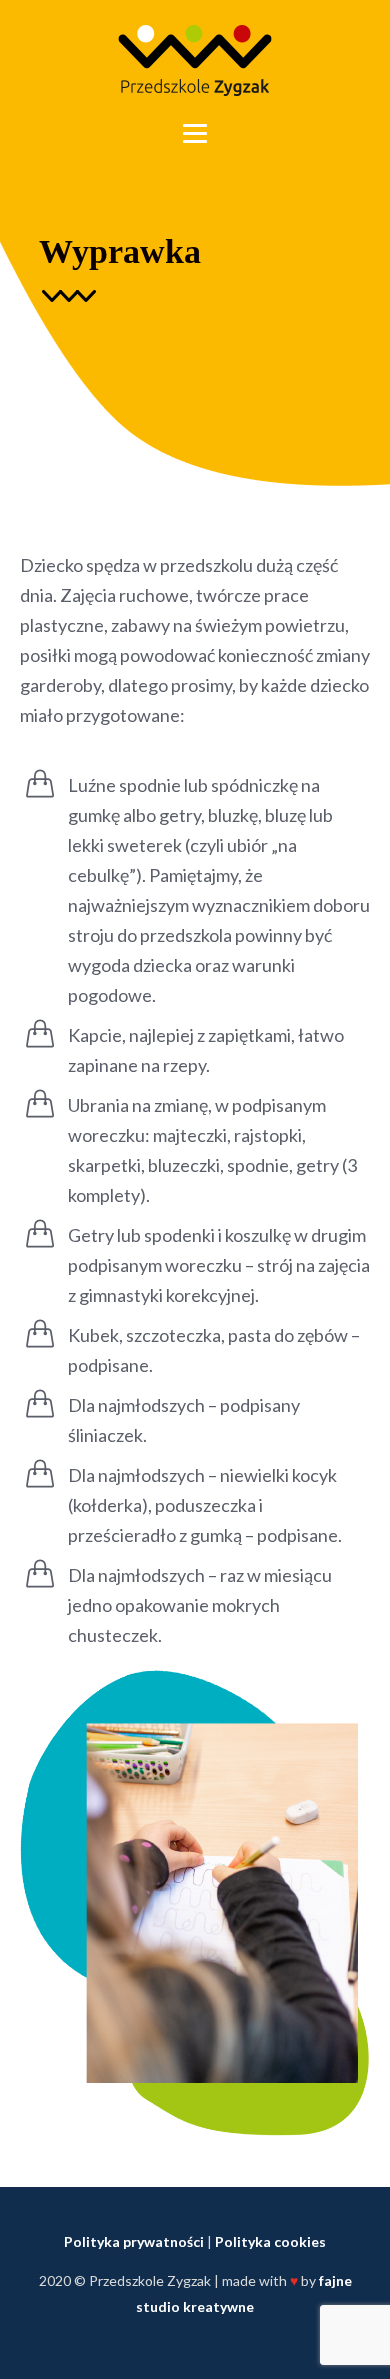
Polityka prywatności (134, 2241)
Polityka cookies (270, 2241)
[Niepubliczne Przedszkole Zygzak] (195, 61)
